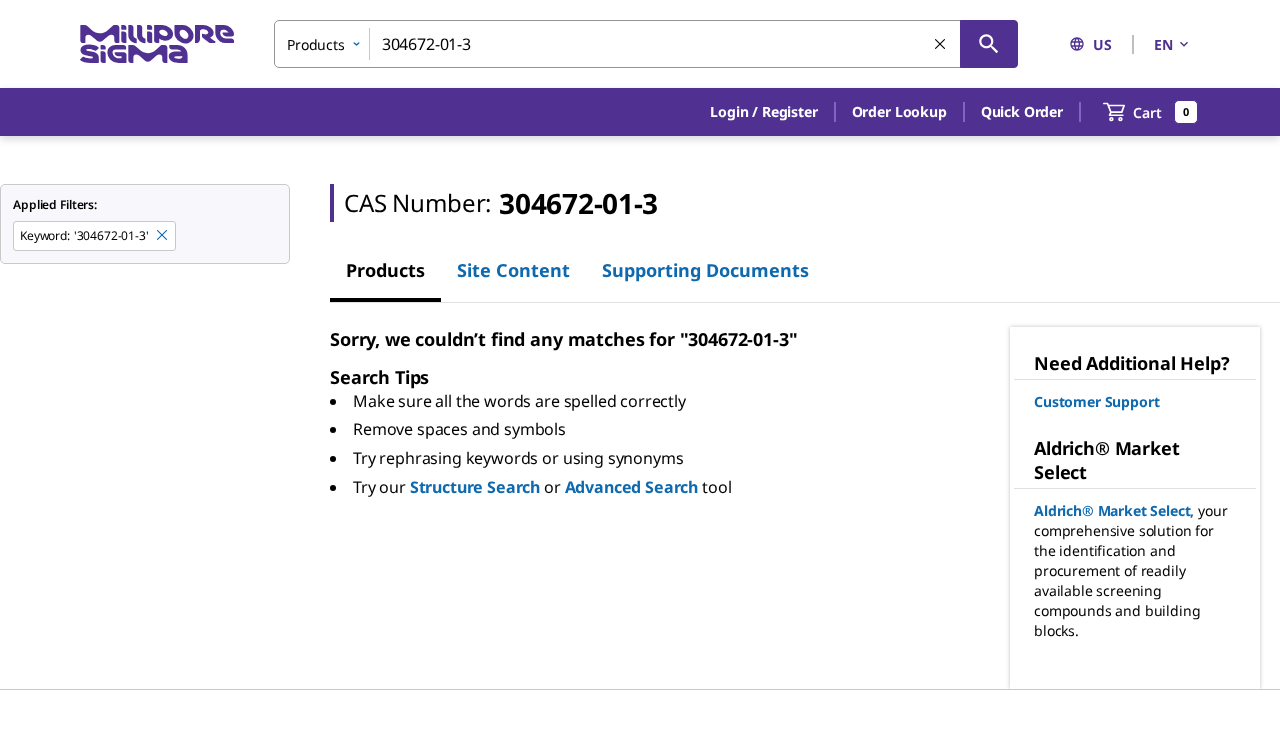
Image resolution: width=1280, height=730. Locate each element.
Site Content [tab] (513, 270)
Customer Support (1096, 401)
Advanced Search (632, 487)
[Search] (989, 44)
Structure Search (475, 487)
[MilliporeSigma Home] (157, 44)
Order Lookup (899, 111)
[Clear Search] (941, 45)
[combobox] (646, 44)
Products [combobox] (316, 44)
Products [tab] (385, 270)
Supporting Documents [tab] (705, 270)
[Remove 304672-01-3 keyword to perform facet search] (163, 236)
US (1102, 44)
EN (1163, 44)
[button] (763, 112)
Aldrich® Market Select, (1114, 510)
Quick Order (1022, 111)
